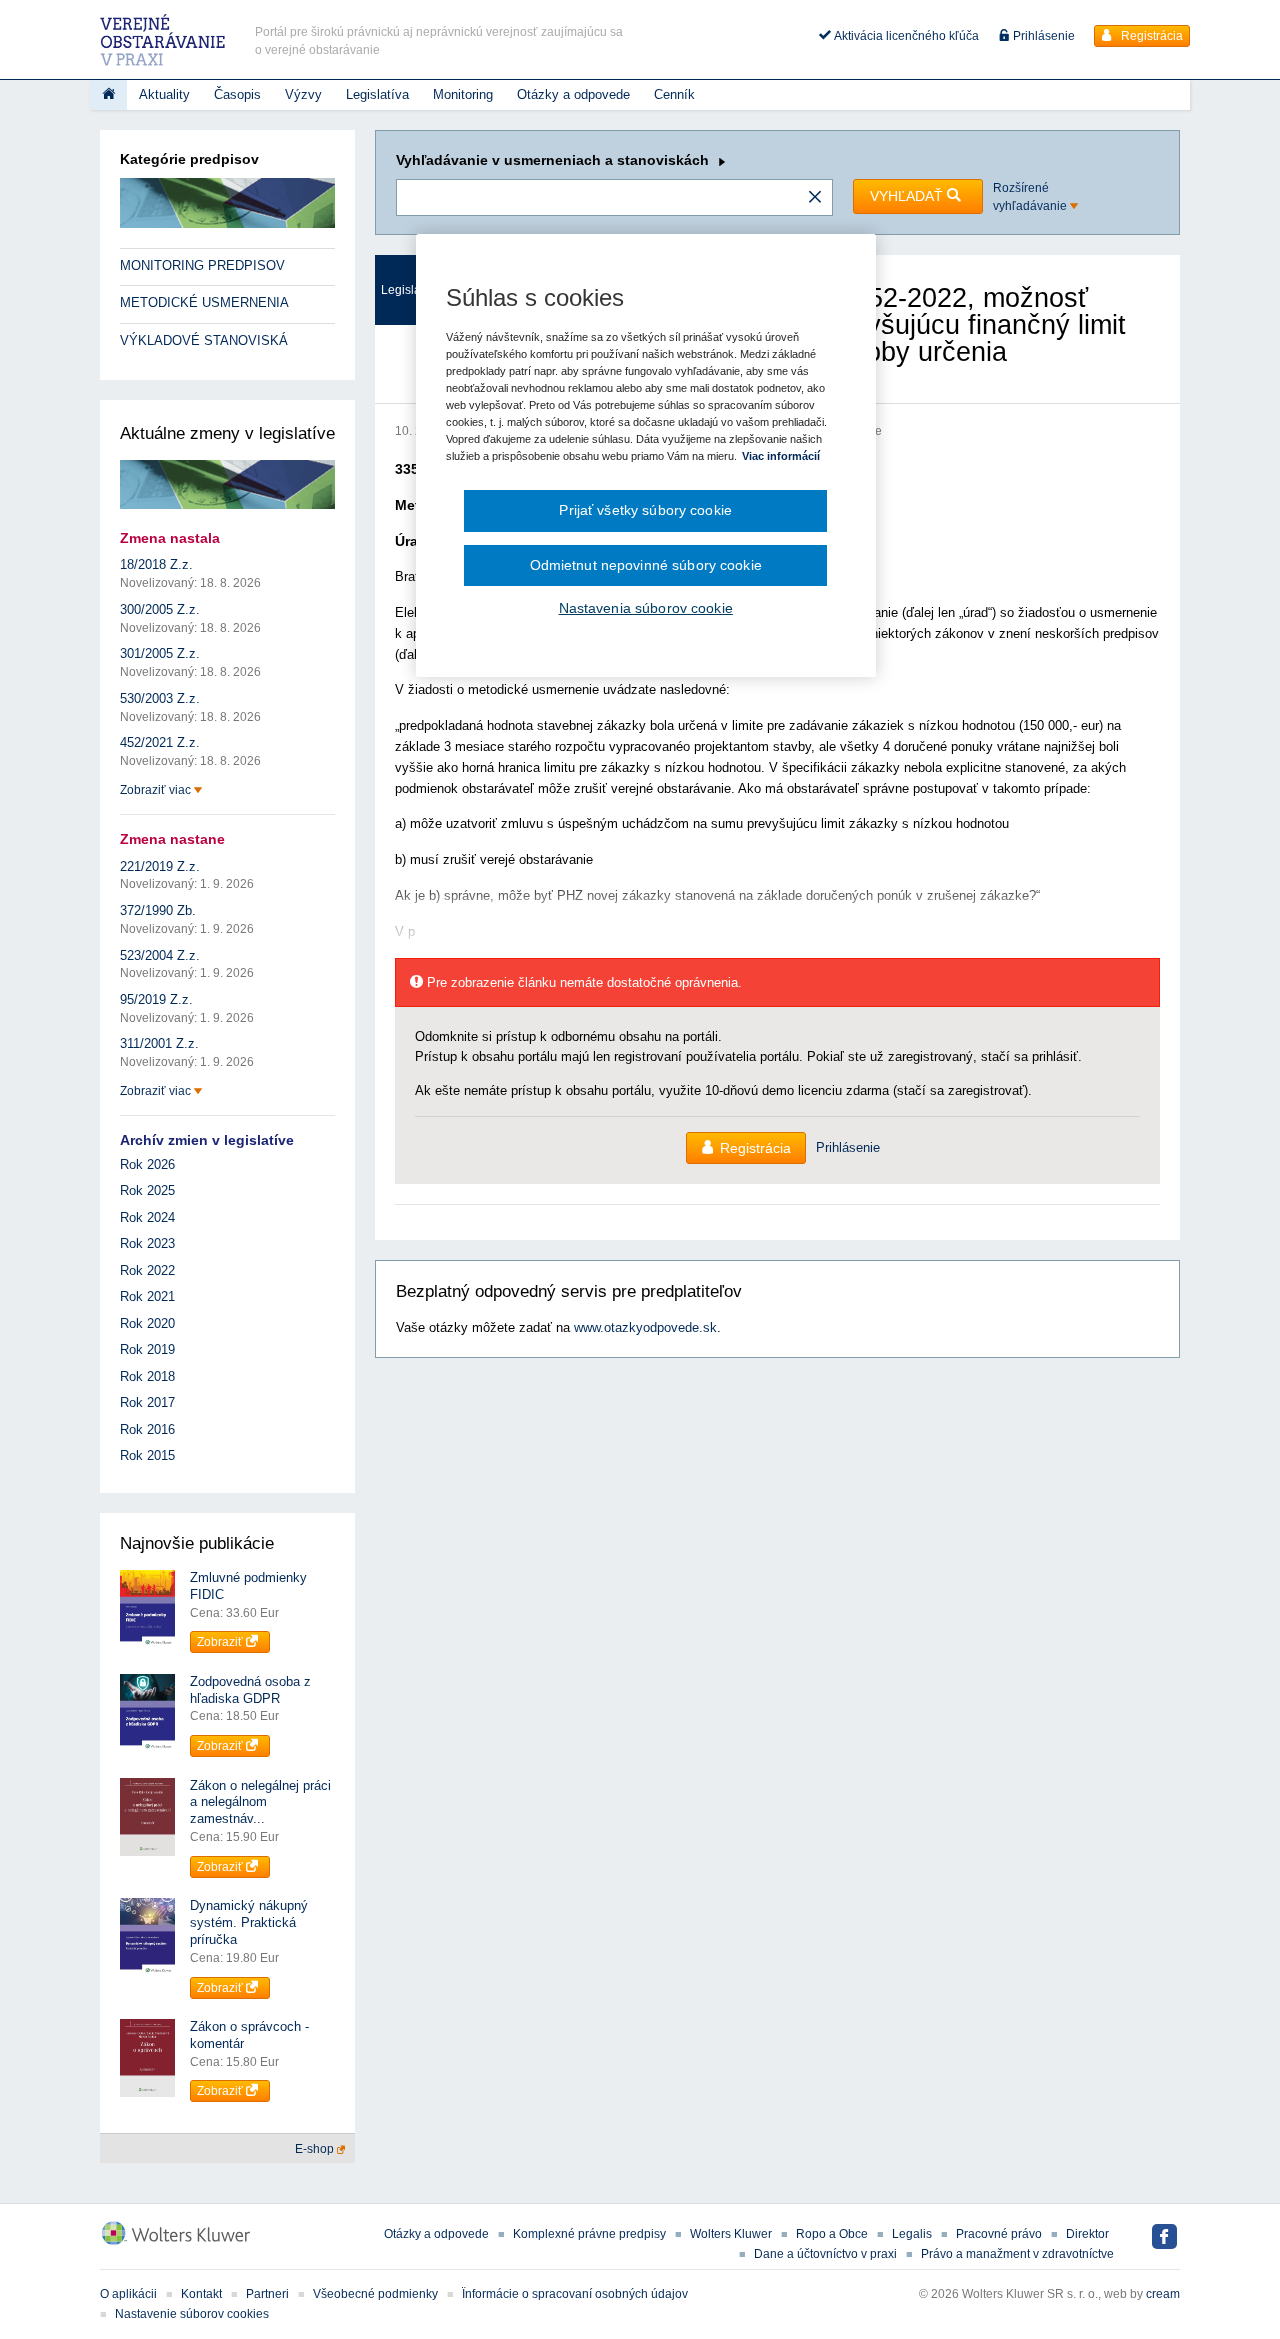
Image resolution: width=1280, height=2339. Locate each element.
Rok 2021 (147, 1296)
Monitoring (463, 94)
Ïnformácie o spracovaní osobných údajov (575, 2294)
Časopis (237, 94)
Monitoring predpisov (202, 265)
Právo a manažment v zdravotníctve (1017, 2254)
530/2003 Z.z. (160, 698)
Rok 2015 (147, 1455)
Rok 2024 (147, 1217)
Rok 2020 (147, 1323)
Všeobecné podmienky (375, 2294)
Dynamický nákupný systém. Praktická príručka (249, 1922)
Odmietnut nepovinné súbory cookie (646, 565)
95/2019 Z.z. (156, 999)
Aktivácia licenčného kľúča (905, 36)
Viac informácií (781, 456)
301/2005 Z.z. (160, 653)
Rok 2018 (147, 1376)
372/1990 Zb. (158, 910)
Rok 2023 (147, 1243)
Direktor (1087, 2234)
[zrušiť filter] (815, 198)
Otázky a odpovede (573, 94)
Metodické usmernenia (204, 302)
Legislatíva (377, 94)
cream (1163, 2294)
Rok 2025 (147, 1190)
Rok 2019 (147, 1349)
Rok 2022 (147, 1270)
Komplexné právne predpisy (589, 2234)
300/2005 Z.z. (160, 609)
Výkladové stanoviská (204, 340)
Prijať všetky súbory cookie (645, 510)
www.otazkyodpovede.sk (645, 1327)
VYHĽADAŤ (908, 196)
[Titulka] (108, 95)
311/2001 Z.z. (159, 1043)
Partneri (267, 2294)
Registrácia (1150, 36)
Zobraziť (221, 1642)
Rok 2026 (147, 1164)
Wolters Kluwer (731, 2234)
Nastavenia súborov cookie (646, 608)
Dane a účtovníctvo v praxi (825, 2254)
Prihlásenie (1042, 36)
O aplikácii (128, 2294)
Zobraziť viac (157, 790)
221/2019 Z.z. (160, 866)
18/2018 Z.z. (156, 564)
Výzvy (303, 94)
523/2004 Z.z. (160, 955)
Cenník (674, 94)
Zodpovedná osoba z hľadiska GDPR (250, 1690)
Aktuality (164, 94)
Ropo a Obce (832, 2234)
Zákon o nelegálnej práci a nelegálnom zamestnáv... (260, 1802)
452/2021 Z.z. (160, 742)
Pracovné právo (999, 2234)
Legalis (912, 2234)
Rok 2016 (147, 1429)
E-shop (316, 2149)
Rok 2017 (147, 1402)
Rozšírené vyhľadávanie (1031, 197)
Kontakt (201, 2294)
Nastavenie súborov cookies (192, 2314)
